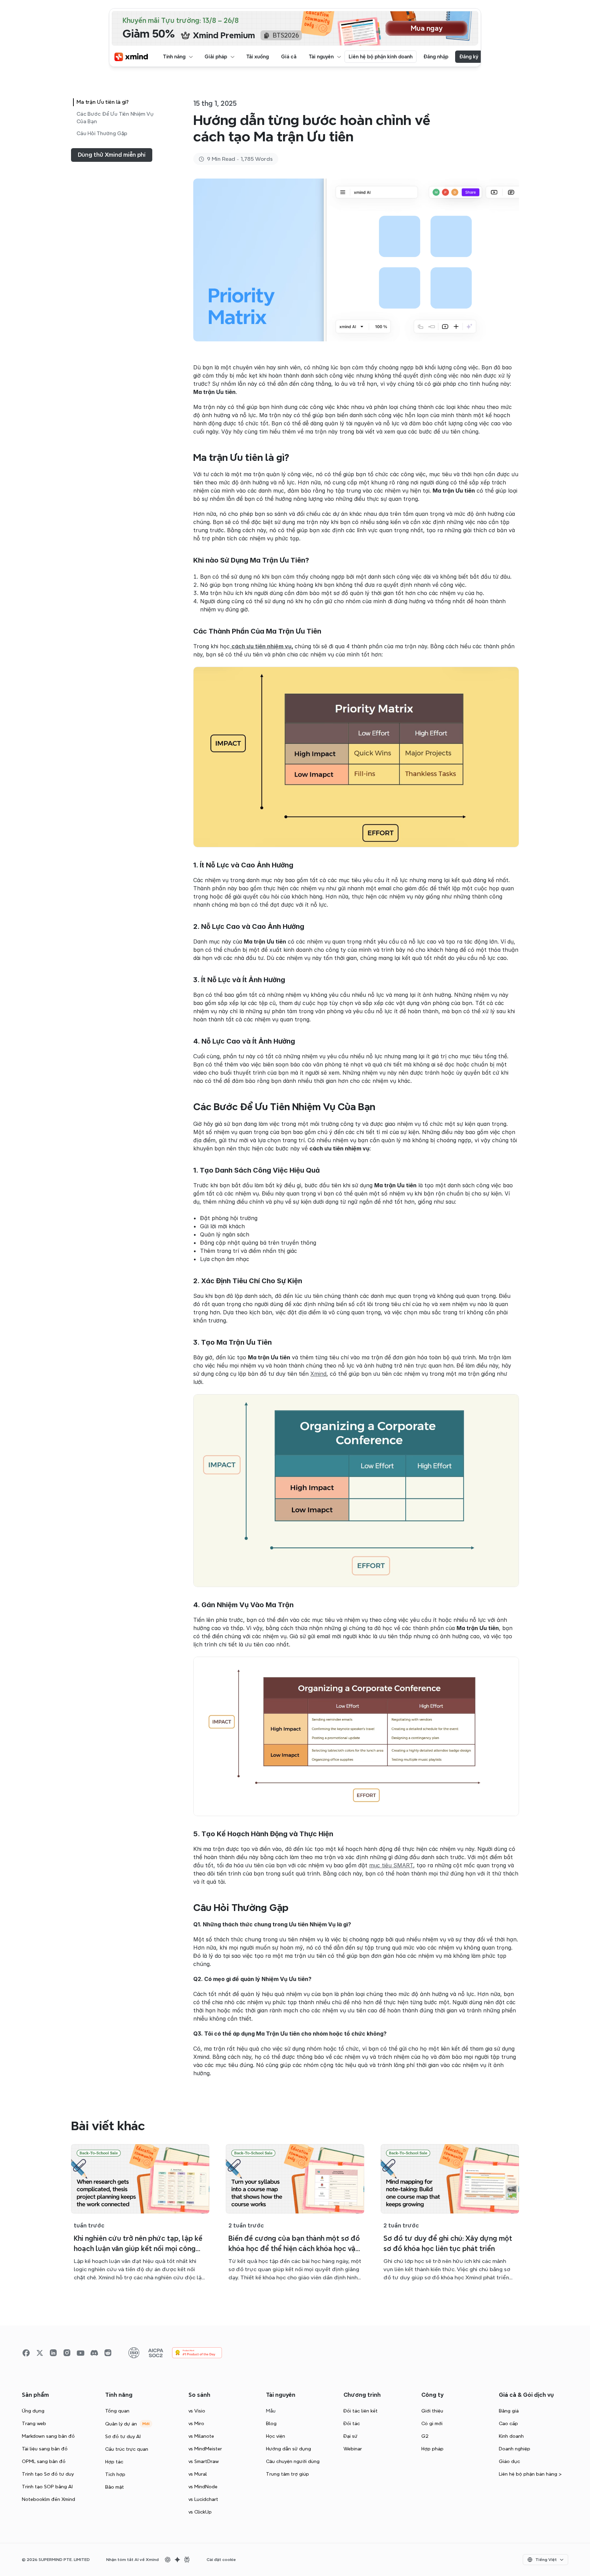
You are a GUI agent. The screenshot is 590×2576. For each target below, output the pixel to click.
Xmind (318, 1374)
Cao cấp (508, 2423)
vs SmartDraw (204, 2461)
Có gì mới (432, 2423)
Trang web (34, 2423)
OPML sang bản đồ (44, 2461)
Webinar (353, 2449)
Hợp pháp (432, 2449)
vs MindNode (203, 2487)
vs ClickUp (200, 2512)
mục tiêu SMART (391, 1865)
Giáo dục (509, 2461)
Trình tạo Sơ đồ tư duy (48, 2474)
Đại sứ (350, 2436)
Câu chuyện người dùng (293, 2461)
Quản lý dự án (121, 2424)
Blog (271, 2423)
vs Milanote (201, 2436)
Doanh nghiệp (515, 2449)
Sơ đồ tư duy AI (123, 2436)
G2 (425, 2436)
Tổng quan (117, 2411)
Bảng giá (509, 2411)
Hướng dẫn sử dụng (289, 2449)
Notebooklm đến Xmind (48, 2499)
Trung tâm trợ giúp (287, 2474)
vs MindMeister (205, 2449)
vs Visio (197, 2411)
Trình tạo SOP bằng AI (47, 2487)
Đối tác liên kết (361, 2411)
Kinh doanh (511, 2436)
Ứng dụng (33, 2411)
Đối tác (352, 2423)
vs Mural (198, 2474)
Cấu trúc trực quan (127, 2449)
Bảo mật (115, 2487)
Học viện (276, 2436)
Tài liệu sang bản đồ (45, 2449)
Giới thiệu (432, 2411)
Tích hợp (115, 2474)
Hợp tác (114, 2462)
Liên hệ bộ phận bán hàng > (530, 2474)
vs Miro (196, 2423)
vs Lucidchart (203, 2499)
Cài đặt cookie (221, 2560)
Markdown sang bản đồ (48, 2436)
